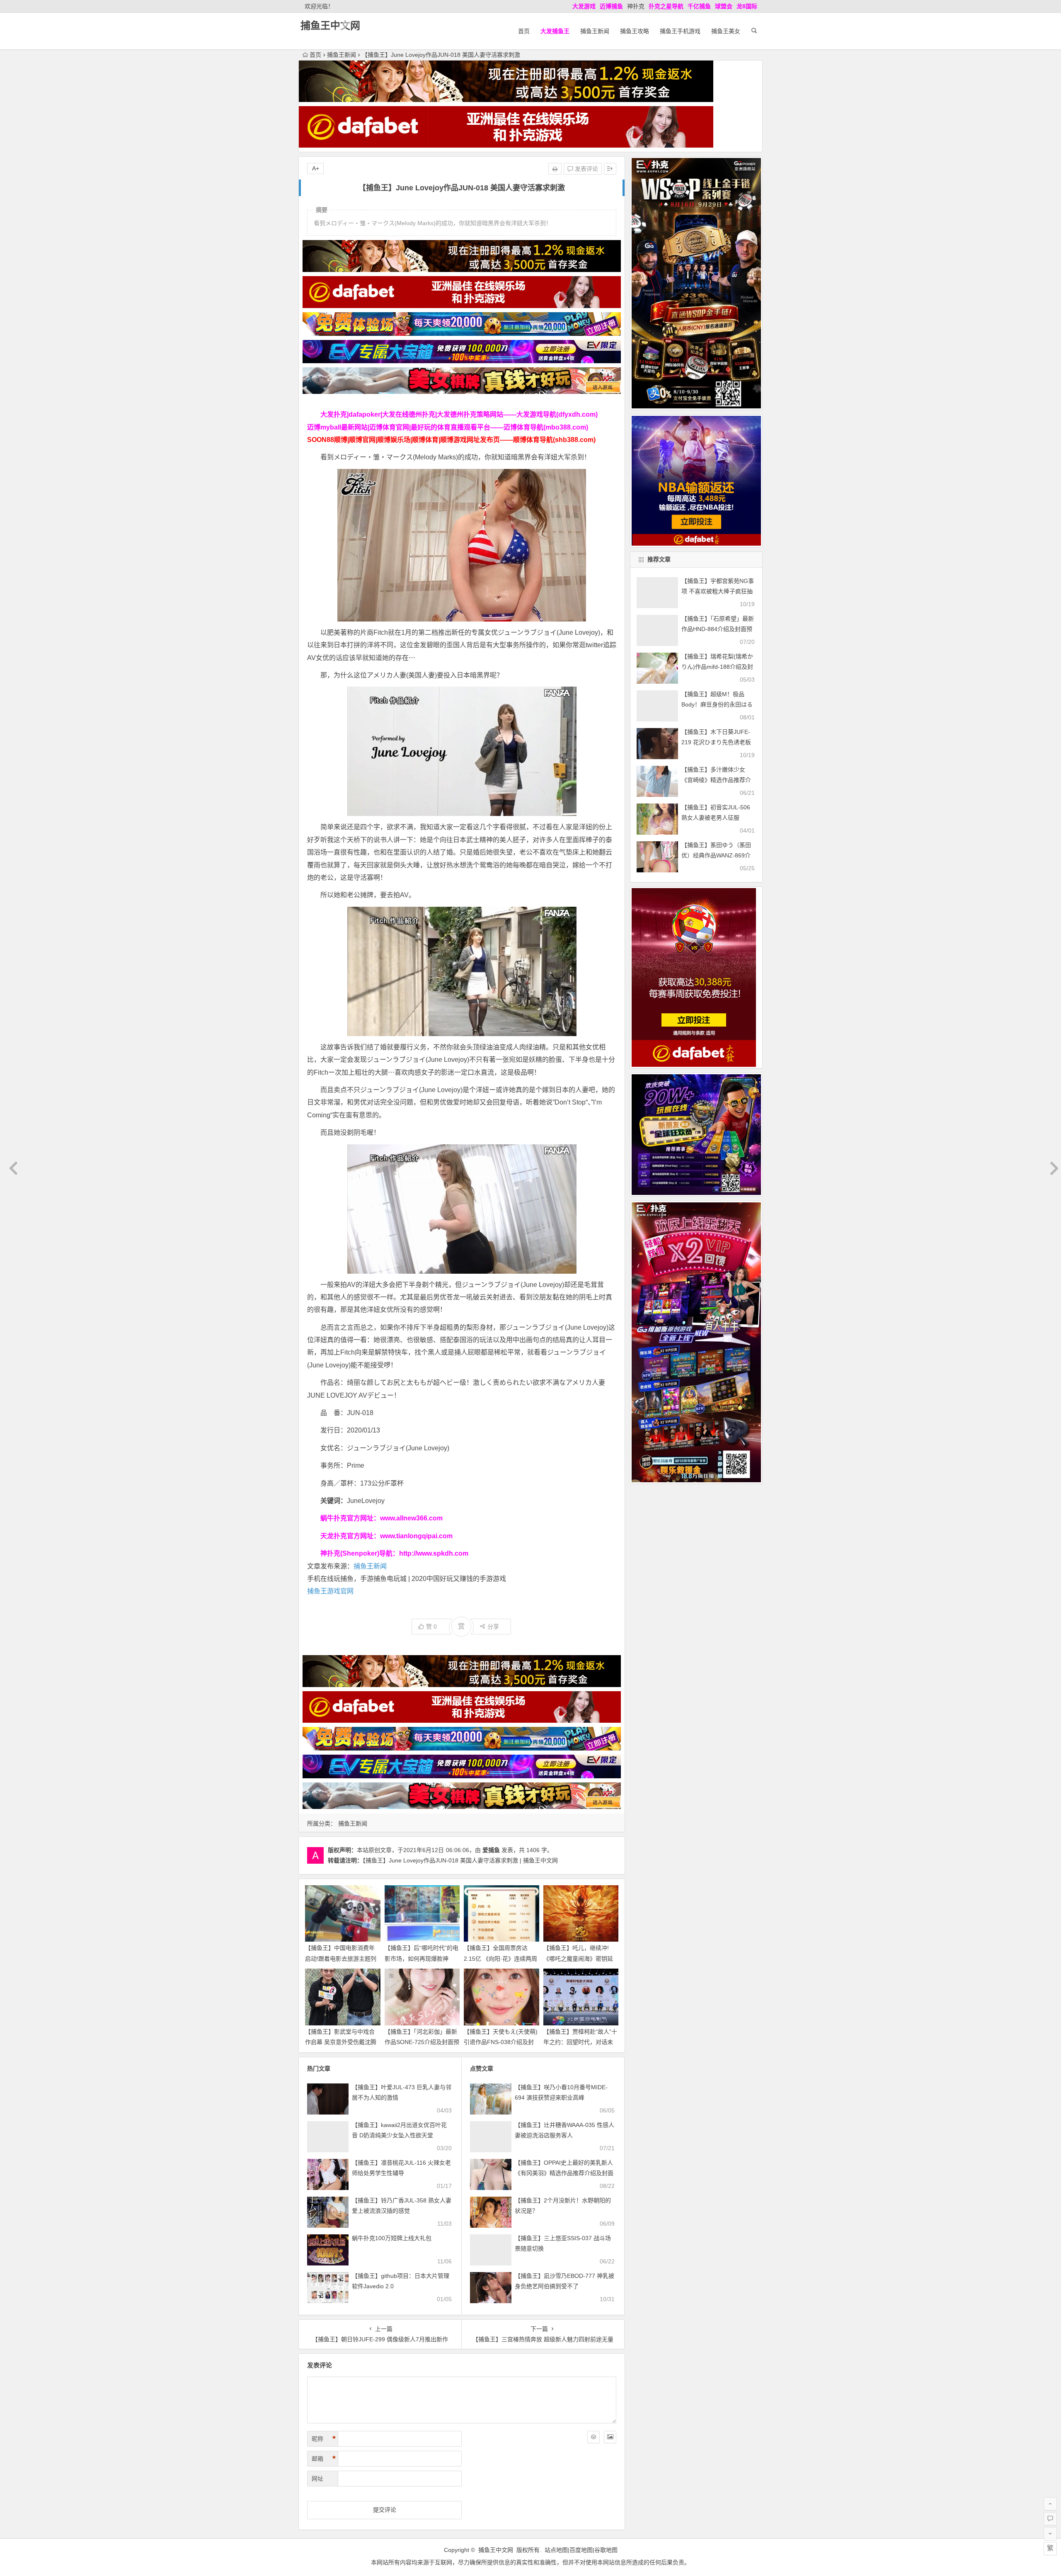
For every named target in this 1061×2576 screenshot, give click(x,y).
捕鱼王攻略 (635, 31)
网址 (317, 2479)
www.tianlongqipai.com (416, 1536)
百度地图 (581, 2550)
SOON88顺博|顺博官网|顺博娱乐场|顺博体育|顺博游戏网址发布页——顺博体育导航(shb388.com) (451, 440)
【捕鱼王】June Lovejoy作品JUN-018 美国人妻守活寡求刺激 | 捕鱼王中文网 (460, 1860)
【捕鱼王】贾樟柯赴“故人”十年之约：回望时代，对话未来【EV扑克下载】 (580, 2042)
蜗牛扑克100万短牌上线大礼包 (392, 2238)
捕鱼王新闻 (595, 31)
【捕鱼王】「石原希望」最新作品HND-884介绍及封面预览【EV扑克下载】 (718, 629)
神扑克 (636, 6)
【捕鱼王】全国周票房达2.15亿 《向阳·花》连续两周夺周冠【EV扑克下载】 (500, 1958)
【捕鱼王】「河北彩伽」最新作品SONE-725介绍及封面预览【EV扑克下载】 (422, 2042)
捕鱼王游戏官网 (330, 1591)
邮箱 (324, 2459)
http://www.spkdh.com (434, 1553)
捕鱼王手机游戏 (680, 31)
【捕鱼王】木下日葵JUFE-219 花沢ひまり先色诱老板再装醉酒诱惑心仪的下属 (716, 742)
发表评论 (586, 169)
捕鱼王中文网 (330, 25)
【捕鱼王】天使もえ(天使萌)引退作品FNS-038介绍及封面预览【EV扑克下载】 (501, 2042)
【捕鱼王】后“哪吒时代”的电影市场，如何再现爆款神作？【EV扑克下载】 (421, 1958)
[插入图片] (610, 2437)
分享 (493, 1627)
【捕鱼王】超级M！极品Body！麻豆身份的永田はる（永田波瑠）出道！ (717, 704)
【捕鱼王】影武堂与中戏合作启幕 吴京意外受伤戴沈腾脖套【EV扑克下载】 (341, 2042)
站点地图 (556, 2550)
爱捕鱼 (491, 1850)
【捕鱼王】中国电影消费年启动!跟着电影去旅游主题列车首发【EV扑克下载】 (341, 1958)
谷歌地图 (606, 2550)
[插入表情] (593, 2437)
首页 (524, 31)
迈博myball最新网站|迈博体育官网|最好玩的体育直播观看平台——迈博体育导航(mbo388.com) (448, 427)
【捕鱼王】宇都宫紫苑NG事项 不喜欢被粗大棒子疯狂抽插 (718, 591)
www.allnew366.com (411, 1518)
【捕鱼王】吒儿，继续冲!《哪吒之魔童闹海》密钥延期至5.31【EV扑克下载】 (578, 1958)
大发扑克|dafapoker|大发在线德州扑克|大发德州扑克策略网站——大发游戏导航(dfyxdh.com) (459, 414)
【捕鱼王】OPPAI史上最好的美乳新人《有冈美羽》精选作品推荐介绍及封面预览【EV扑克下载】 (564, 2173)
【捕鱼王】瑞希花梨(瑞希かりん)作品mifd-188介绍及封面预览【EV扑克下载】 (717, 667)
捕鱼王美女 (726, 31)
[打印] (555, 169)
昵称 (324, 2439)
